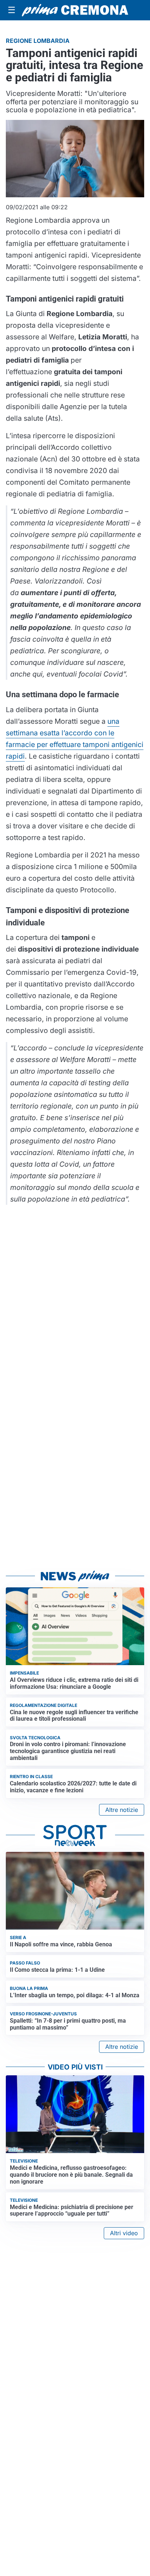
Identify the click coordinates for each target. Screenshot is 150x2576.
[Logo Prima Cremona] (75, 10)
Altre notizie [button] (122, 1810)
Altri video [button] (124, 2233)
